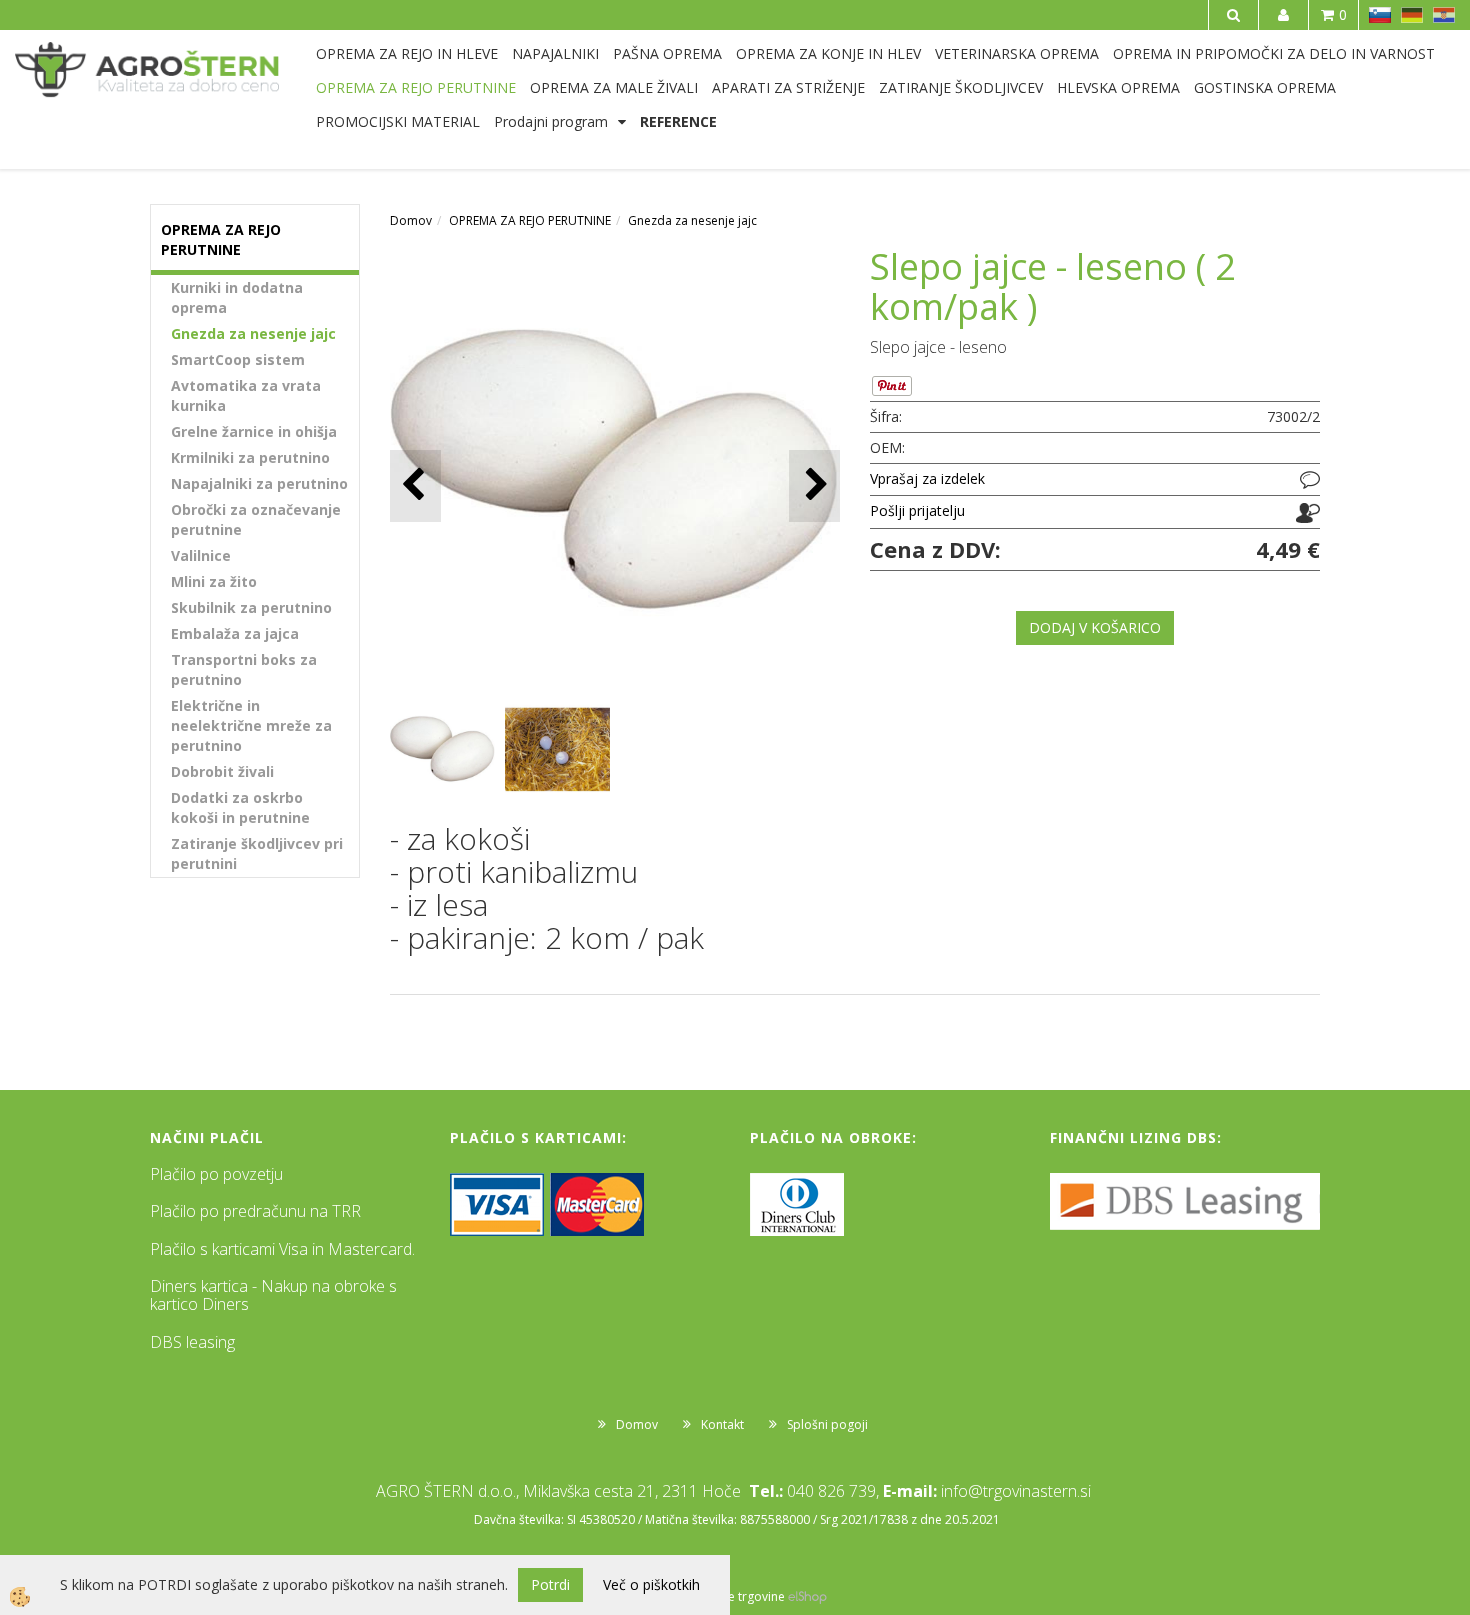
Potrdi (550, 1584)
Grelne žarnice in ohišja (254, 431)
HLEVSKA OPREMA (1118, 87)
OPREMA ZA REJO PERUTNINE (416, 87)
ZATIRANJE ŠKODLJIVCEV (961, 87)
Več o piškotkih (651, 1584)
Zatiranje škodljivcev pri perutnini (257, 853)
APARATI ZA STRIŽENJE (788, 87)
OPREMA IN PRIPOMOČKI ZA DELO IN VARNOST (1274, 53)
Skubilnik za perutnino (251, 607)
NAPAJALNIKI (555, 53)
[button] (814, 485)
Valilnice (201, 555)
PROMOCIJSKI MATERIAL (398, 121)
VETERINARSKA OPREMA (1017, 53)
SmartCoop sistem (238, 359)
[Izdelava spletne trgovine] (807, 1596)
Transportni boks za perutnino (244, 669)
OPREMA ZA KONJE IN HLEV (828, 53)
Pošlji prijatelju (917, 510)
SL (1380, 15)
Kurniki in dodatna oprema (237, 297)
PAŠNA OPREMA (667, 53)
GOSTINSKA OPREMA (1265, 87)
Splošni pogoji (827, 1424)
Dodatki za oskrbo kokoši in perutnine (240, 807)
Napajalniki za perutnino (259, 483)
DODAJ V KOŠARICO (1095, 627)
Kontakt (722, 1424)
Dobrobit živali (222, 771)
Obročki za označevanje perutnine (256, 519)
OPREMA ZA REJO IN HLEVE (407, 53)
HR (1444, 15)
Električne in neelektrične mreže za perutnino (251, 725)
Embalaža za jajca (235, 633)
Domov (411, 220)
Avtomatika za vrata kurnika (246, 395)
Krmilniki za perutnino (250, 457)
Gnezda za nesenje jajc (253, 333)
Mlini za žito (214, 581)
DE (1412, 15)
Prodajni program (551, 121)
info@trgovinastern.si (1016, 1491)
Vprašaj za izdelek (927, 478)
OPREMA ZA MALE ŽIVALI (614, 87)
